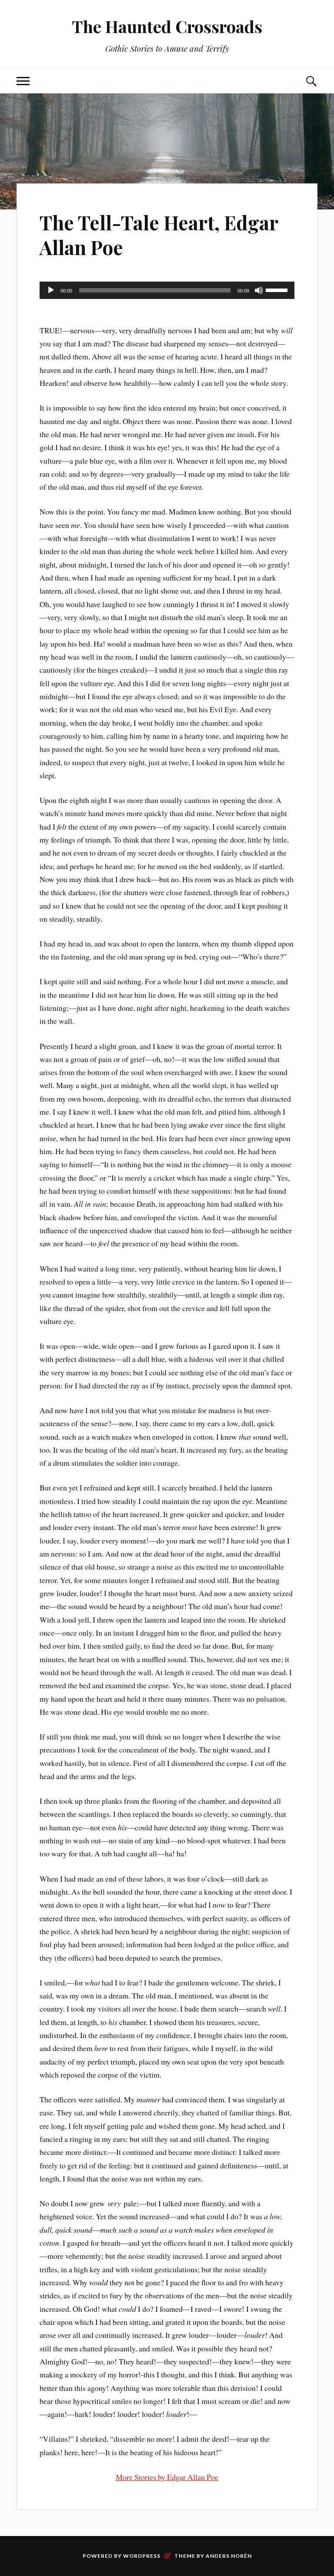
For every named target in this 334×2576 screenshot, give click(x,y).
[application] (167, 290)
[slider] (278, 289)
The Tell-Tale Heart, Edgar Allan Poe (159, 235)
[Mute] (259, 290)
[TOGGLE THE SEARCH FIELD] (311, 81)
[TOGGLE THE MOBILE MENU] (23, 81)
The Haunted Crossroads (167, 26)
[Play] (51, 290)
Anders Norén (229, 2556)
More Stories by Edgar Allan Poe (167, 2477)
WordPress (142, 2556)
